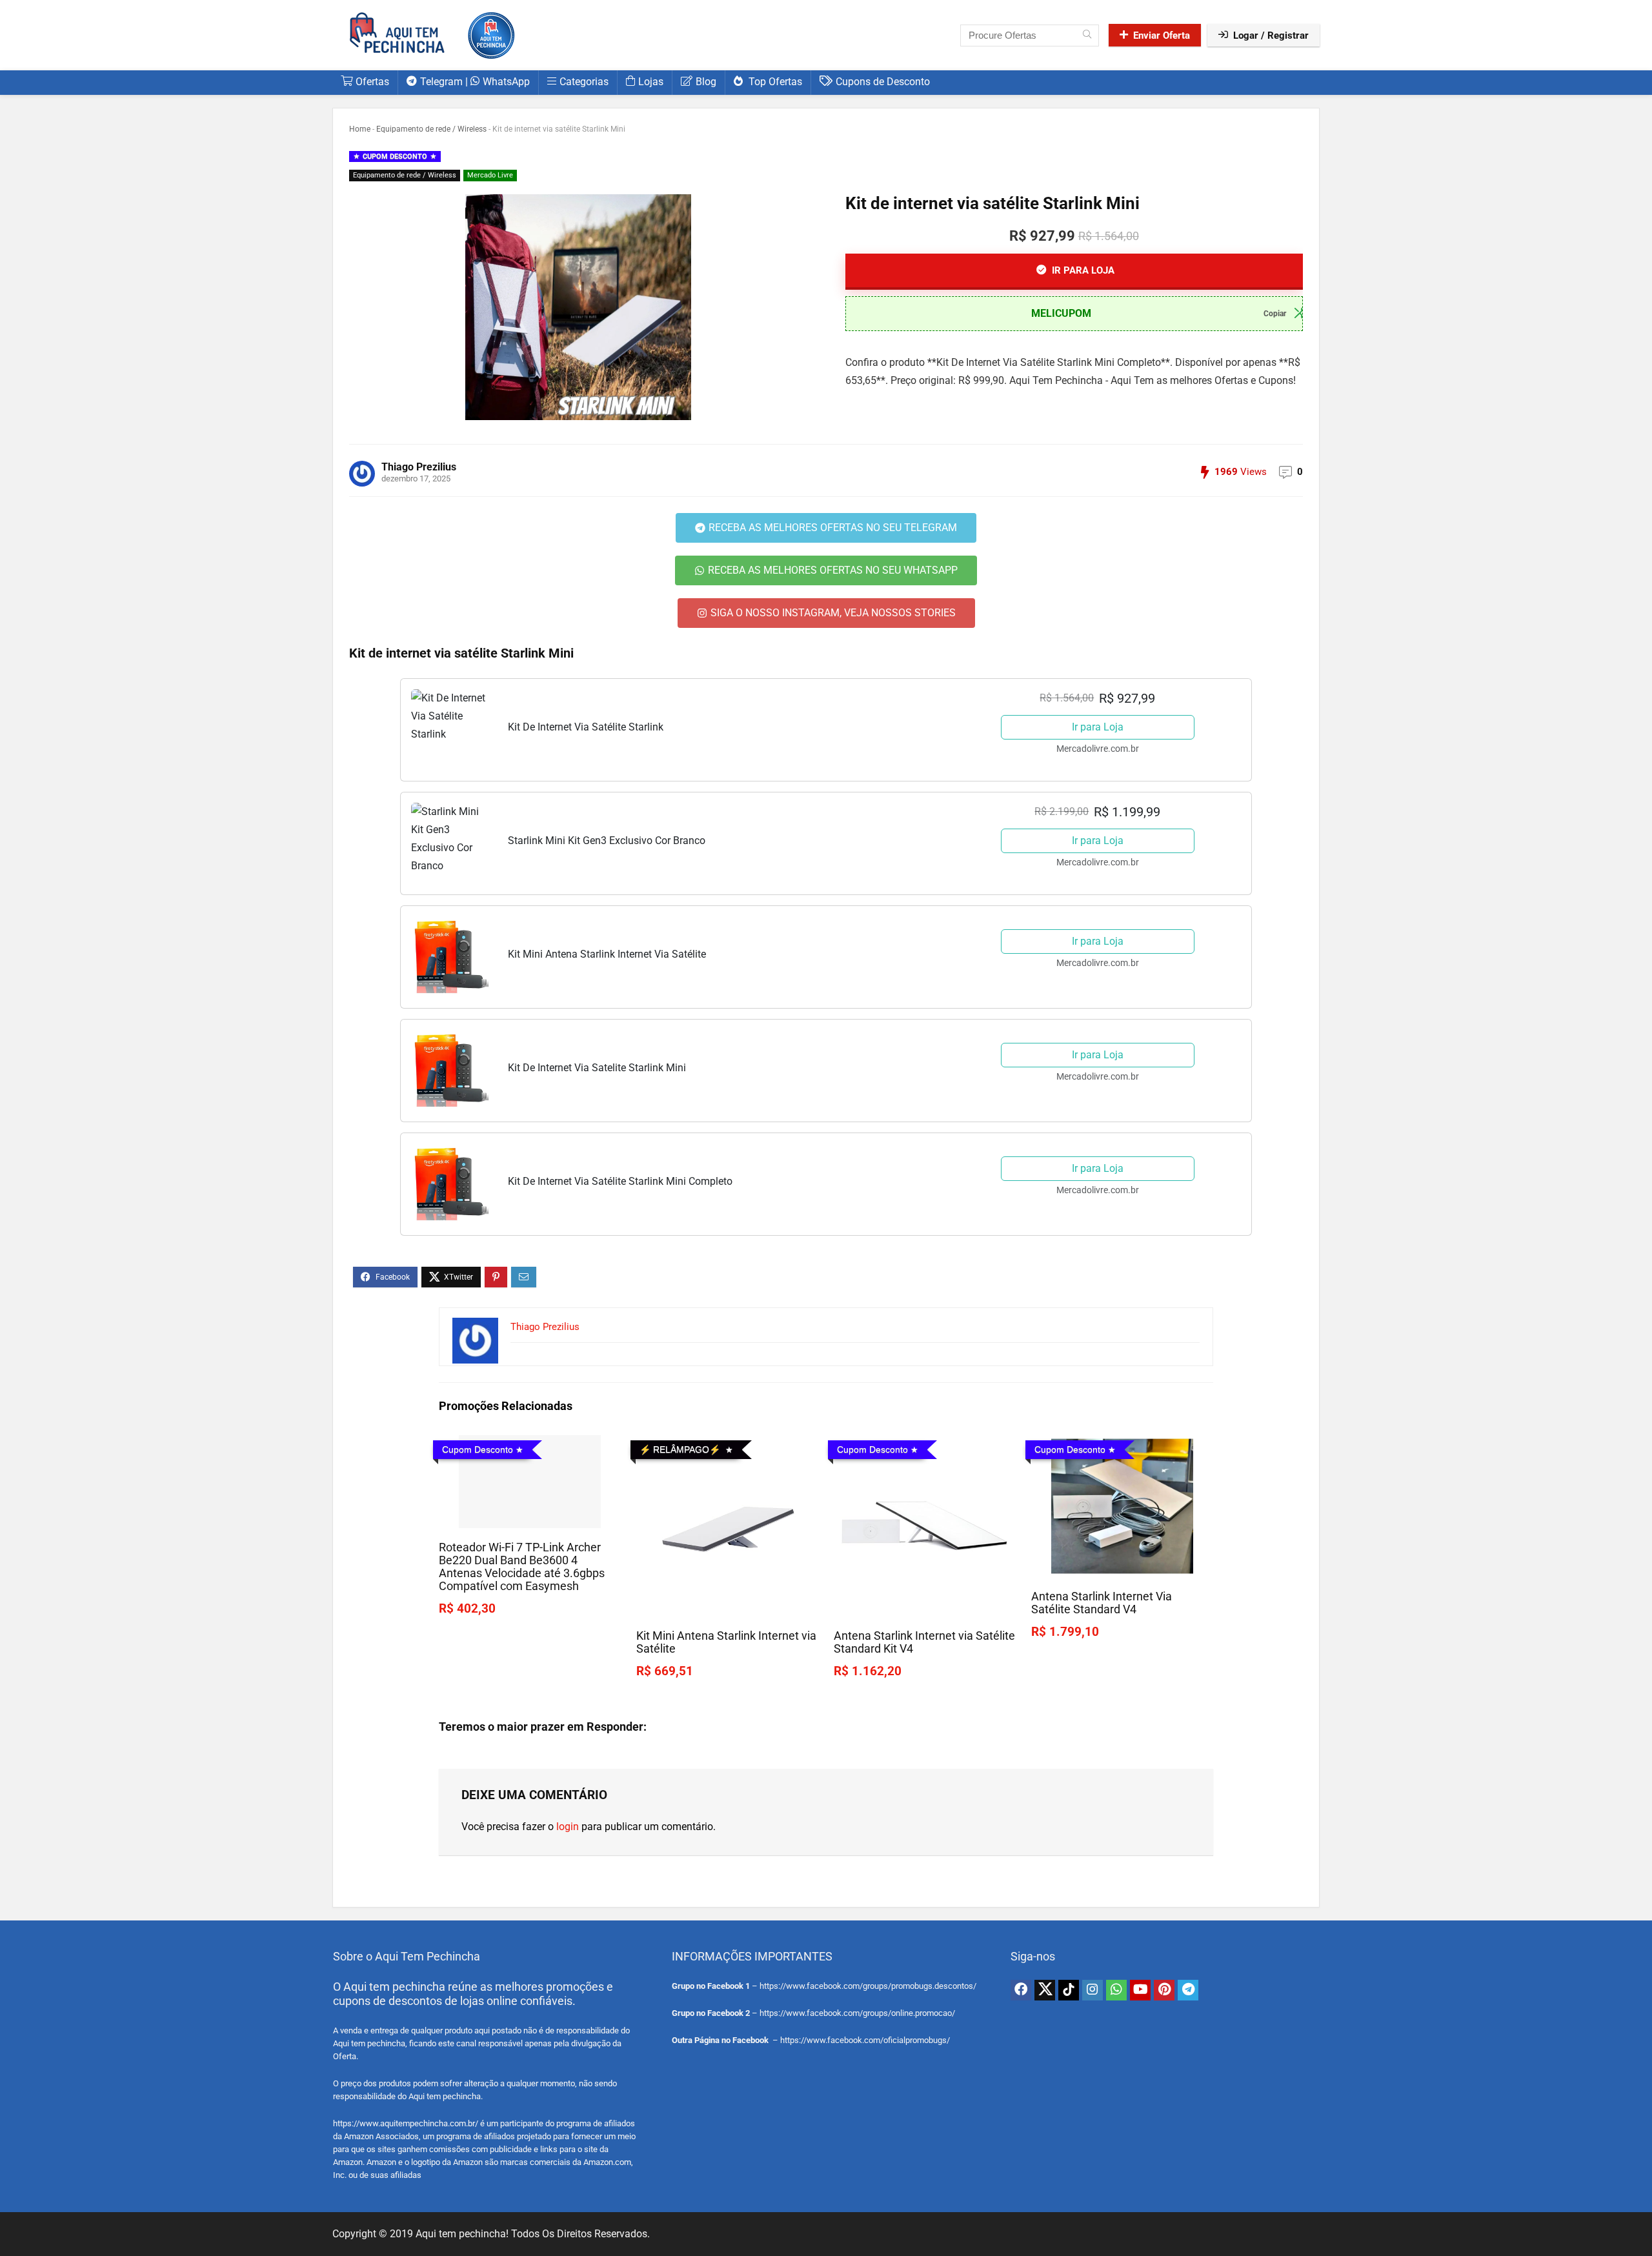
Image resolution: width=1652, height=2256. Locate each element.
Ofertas (372, 82)
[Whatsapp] (1116, 1990)
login (568, 1827)
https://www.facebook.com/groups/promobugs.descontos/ (868, 1986)
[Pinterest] (1164, 1990)
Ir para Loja (1098, 727)
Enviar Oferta (1162, 35)
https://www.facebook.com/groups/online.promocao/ (857, 2013)
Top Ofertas (774, 82)
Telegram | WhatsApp (475, 82)
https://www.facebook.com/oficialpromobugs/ (865, 2040)
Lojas (651, 82)
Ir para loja (1082, 270)
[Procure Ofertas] (1087, 35)
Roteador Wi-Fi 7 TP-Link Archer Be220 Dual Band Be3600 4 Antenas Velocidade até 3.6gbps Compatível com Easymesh (522, 1567)
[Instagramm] (1093, 1990)
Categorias (584, 82)
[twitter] (1045, 1990)
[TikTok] (1069, 1990)
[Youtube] (1140, 1990)
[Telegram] (1188, 1990)
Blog (706, 82)
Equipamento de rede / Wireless (431, 129)
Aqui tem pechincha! (462, 2234)
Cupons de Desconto (883, 82)
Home (360, 129)
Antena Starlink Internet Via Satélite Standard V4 (1102, 1603)
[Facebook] (1021, 1990)
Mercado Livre (490, 175)
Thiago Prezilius (419, 467)
